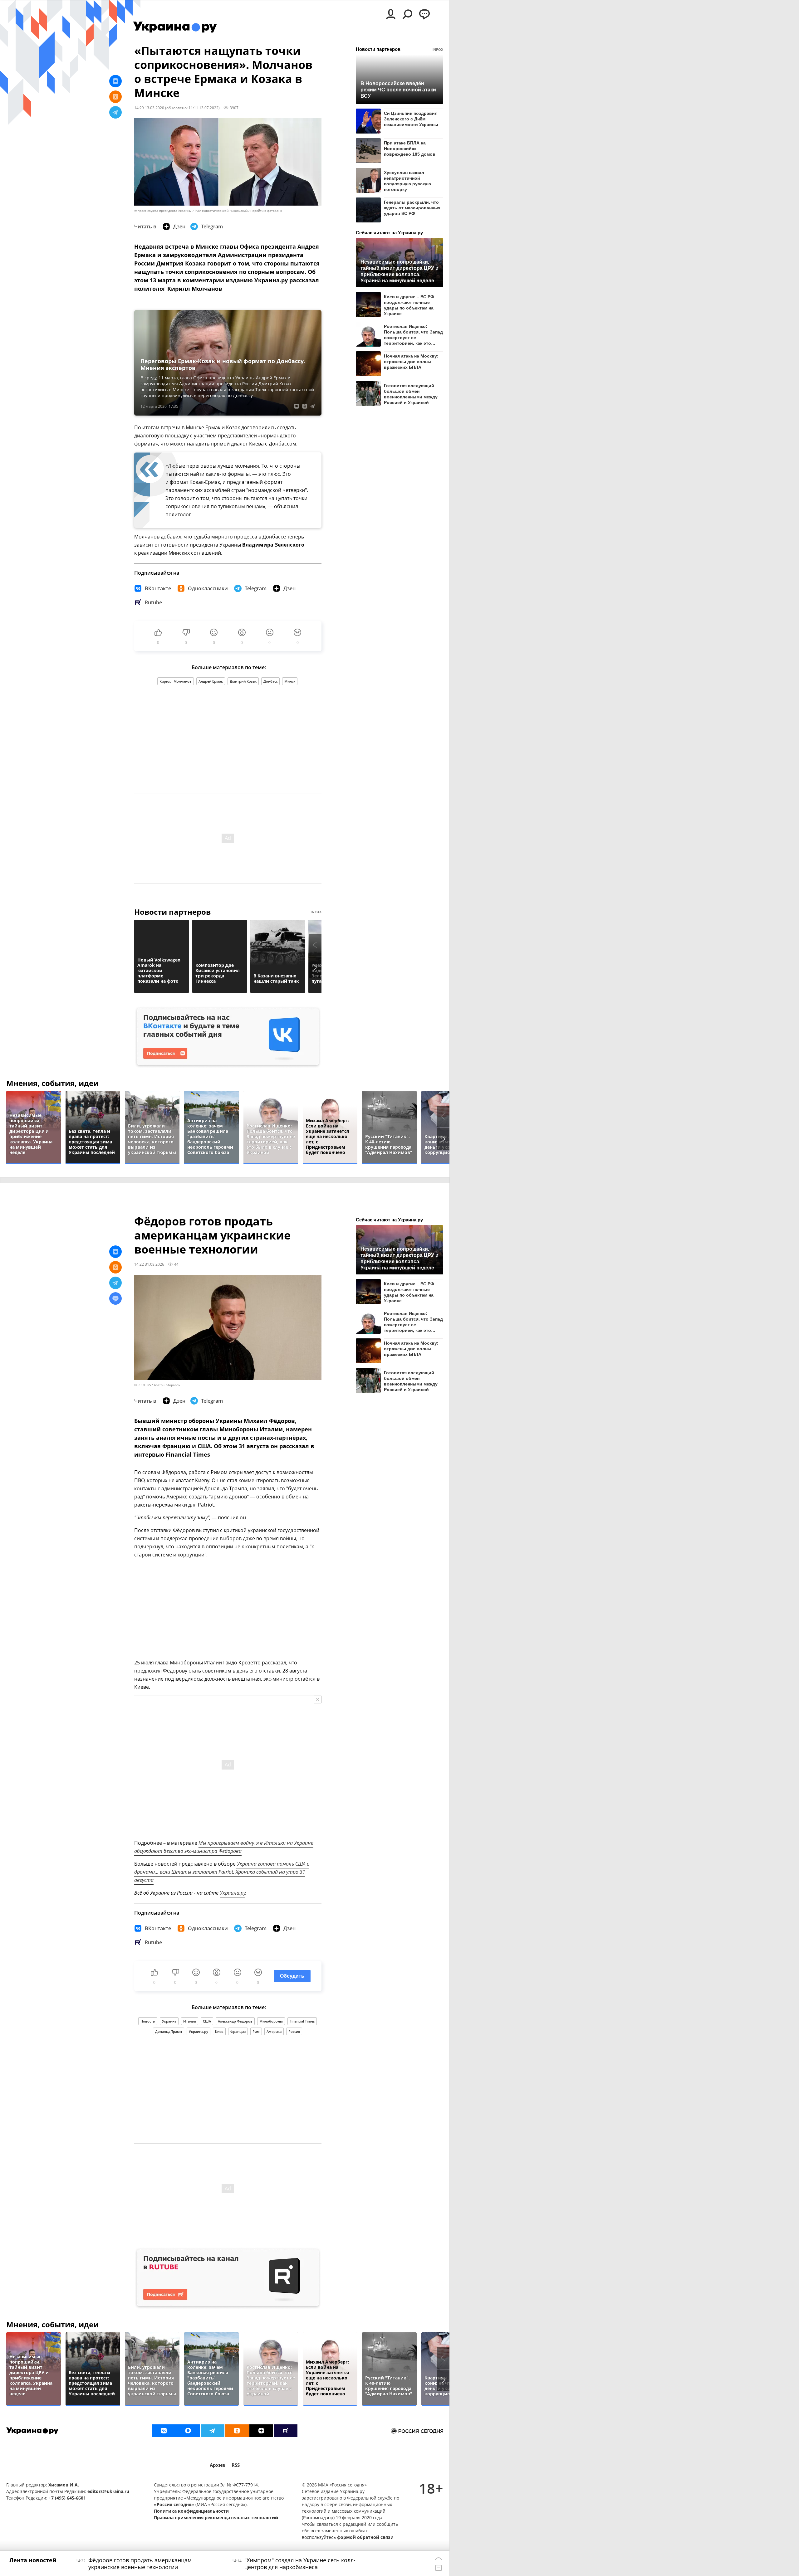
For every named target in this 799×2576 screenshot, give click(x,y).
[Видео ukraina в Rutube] (286, 2431)
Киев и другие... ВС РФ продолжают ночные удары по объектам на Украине (409, 305)
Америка (274, 2031)
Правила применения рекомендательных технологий (216, 2518)
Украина (169, 2021)
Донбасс (270, 681)
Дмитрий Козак (243, 681)
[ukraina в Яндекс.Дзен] (261, 2431)
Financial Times (302, 2021)
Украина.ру (233, 1893)
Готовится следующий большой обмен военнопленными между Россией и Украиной (411, 394)
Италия (190, 2021)
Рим (256, 2031)
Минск (290, 681)
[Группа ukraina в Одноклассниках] (237, 2431)
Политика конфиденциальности (191, 2511)
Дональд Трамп (169, 2031)
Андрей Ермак (211, 681)
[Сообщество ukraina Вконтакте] (164, 2431)
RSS (236, 2465)
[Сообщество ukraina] (188, 2431)
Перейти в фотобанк (266, 211)
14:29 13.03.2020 (149, 108)
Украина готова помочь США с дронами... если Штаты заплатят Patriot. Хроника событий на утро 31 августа (222, 1872)
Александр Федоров (235, 2021)
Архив (218, 2465)
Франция (238, 2031)
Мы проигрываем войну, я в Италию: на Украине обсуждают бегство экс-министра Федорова (224, 1847)
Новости (148, 2021)
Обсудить (292, 1976)
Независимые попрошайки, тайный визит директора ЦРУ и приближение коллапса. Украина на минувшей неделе (399, 271)
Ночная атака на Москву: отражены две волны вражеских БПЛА (411, 362)
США (207, 2021)
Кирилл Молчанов (176, 681)
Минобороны (271, 2021)
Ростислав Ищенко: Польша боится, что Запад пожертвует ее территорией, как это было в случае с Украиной (413, 335)
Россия (294, 2031)
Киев (219, 2031)
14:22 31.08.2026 (149, 1264)
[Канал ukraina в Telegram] (213, 2431)
